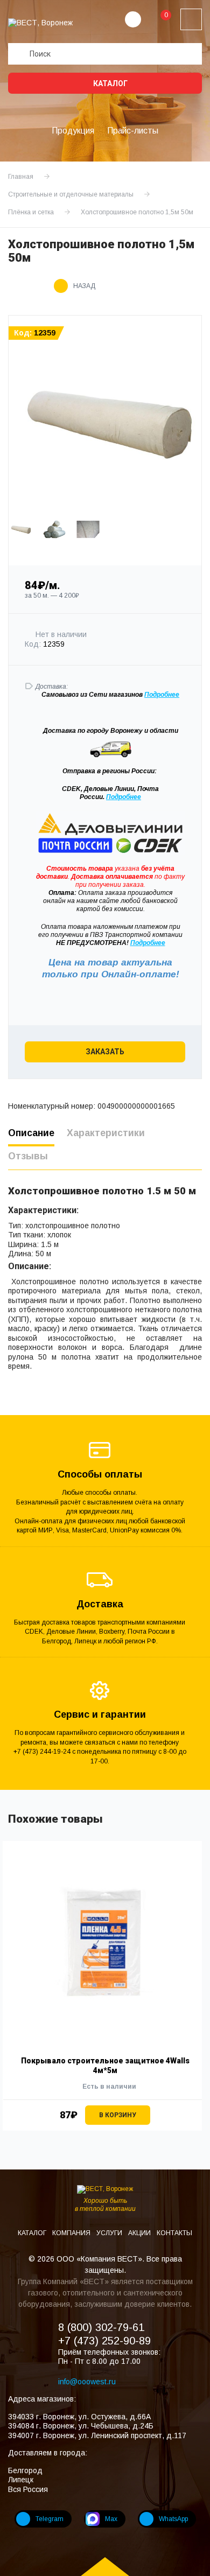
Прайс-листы (133, 131)
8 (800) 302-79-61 (101, 2327)
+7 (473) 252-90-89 (104, 2341)
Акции (140, 2233)
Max (111, 2519)
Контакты (174, 2233)
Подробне (160, 695)
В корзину (118, 2115)
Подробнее (124, 797)
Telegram (50, 2519)
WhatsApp (173, 2519)
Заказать (105, 1052)
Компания (72, 2233)
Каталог (110, 83)
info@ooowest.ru (87, 2382)
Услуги (110, 2233)
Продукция (73, 131)
